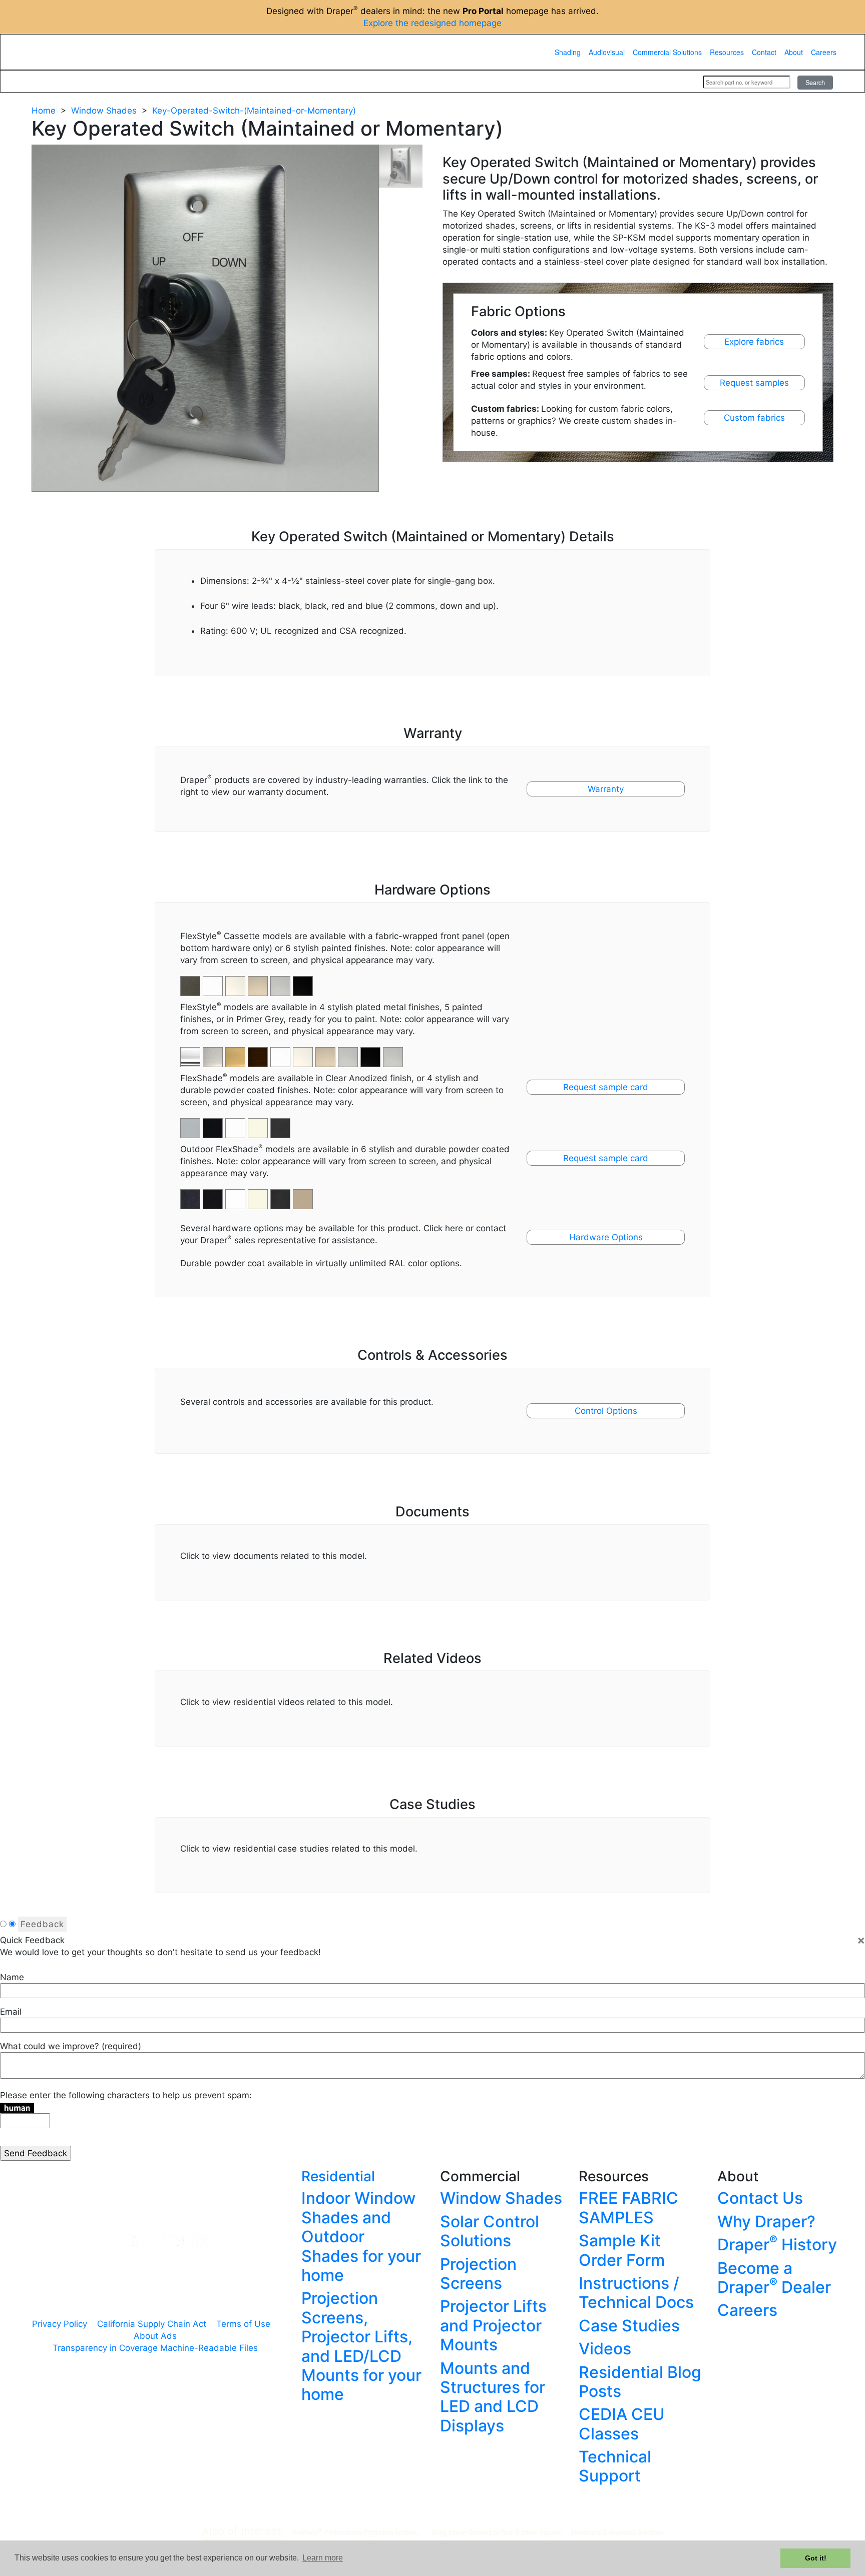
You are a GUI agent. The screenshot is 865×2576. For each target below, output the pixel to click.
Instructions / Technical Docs (636, 2293)
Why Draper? (766, 2222)
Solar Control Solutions (490, 2231)
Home (44, 111)
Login (682, 82)
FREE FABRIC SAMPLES (628, 2208)
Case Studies (629, 2326)
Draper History (777, 2245)
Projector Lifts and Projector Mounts (493, 2325)
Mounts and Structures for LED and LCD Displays (493, 2397)
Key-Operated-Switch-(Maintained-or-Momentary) (254, 111)
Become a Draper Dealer (774, 2278)
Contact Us (760, 2198)
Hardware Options (606, 1237)
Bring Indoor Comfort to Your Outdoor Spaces (496, 2532)
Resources (727, 52)
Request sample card (606, 1087)
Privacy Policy (60, 2324)
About (794, 52)
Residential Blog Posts (640, 2382)
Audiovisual (607, 52)
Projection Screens (478, 2274)
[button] (214, 1052)
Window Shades (104, 111)
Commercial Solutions (667, 52)
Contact (764, 52)
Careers (824, 52)
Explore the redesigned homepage (432, 23)
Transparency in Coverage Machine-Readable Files (155, 2348)
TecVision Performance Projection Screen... (356, 2532)
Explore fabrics (754, 342)
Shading (568, 52)
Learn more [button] (323, 2558)
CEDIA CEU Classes (622, 2424)
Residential (338, 2176)
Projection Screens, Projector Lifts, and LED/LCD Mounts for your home (361, 2346)
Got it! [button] (816, 2558)
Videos (605, 2349)
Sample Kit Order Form (622, 2250)
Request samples (754, 383)
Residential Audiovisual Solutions (617, 2532)
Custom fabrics (754, 418)
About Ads (155, 2336)
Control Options (606, 1411)
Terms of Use (243, 2324)
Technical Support (615, 2466)
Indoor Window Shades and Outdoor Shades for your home (361, 2237)
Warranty (606, 789)
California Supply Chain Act (152, 2324)
